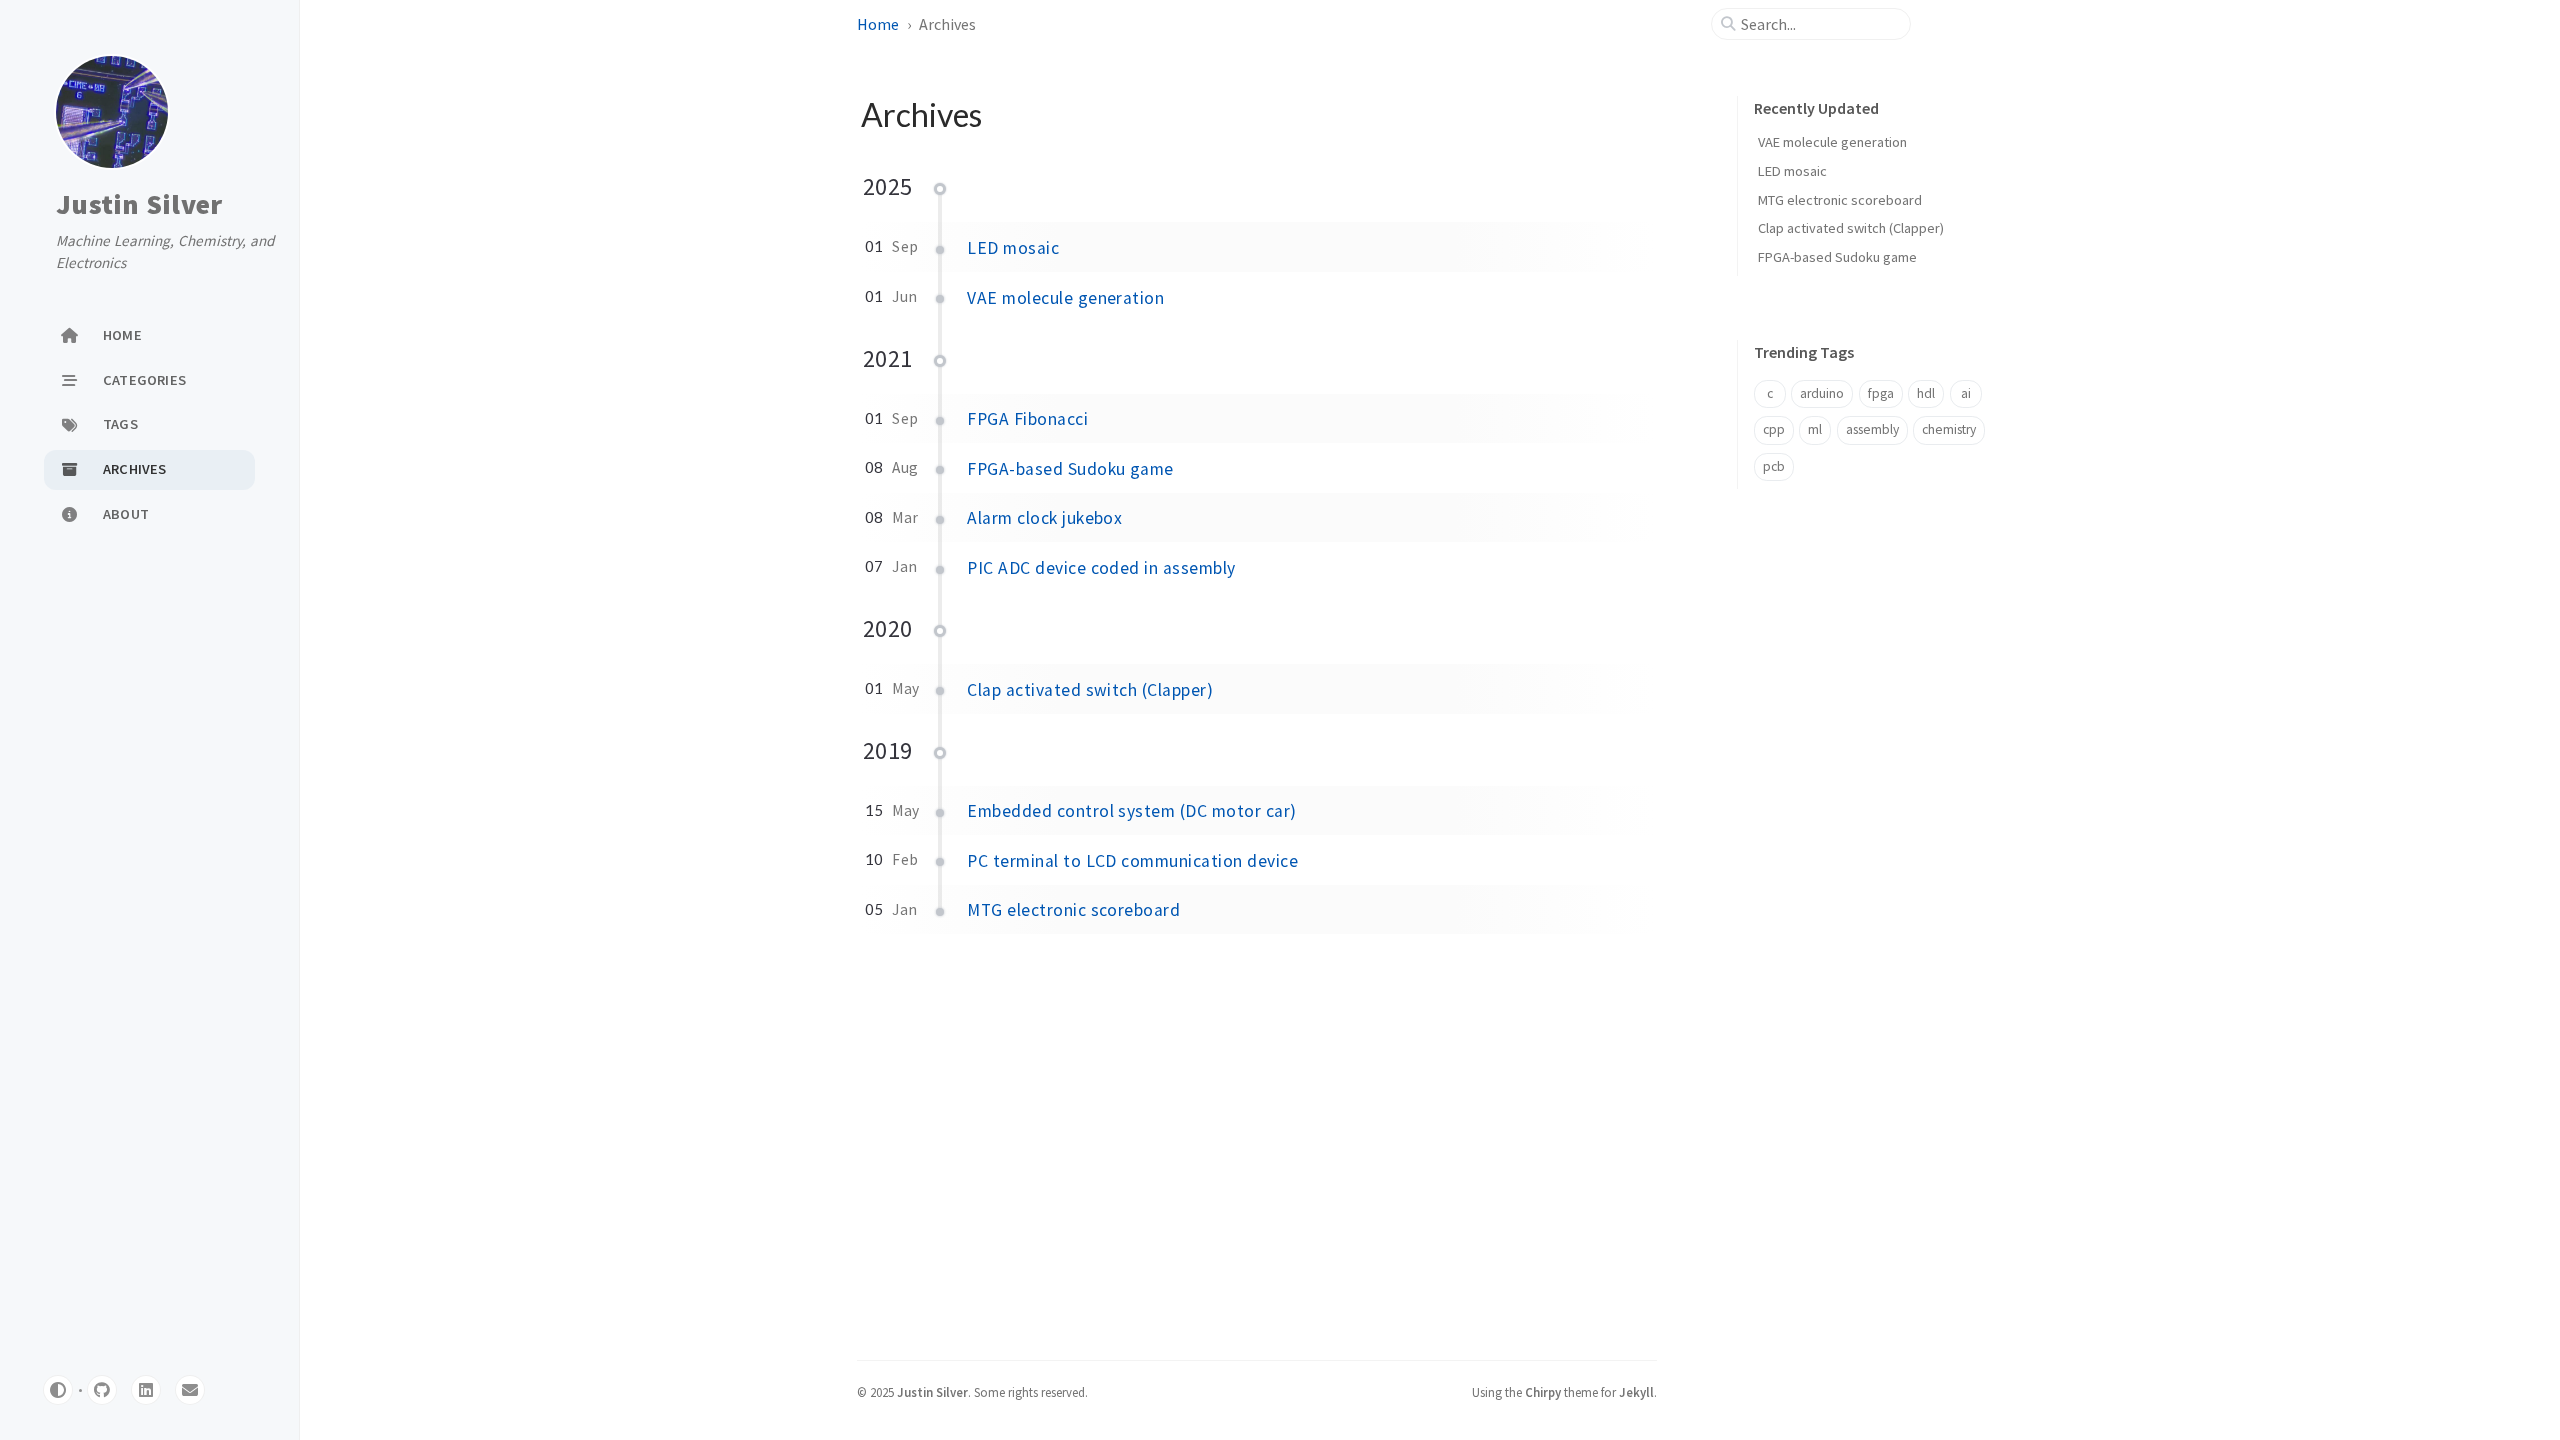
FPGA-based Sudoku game (1070, 469)
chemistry (1949, 429)
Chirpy (1543, 1392)
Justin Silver (139, 205)
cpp (1774, 429)
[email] (190, 1390)
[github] (102, 1390)
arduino (1822, 393)
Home (878, 24)
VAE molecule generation (1065, 298)
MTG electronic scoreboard (1073, 910)
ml (1815, 429)
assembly (1872, 429)
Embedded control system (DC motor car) (1131, 811)
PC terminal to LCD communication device (1132, 861)
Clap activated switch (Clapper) (1090, 690)
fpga (1881, 393)
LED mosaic (1013, 248)
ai (1966, 393)
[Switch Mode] (58, 1390)
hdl (1926, 393)
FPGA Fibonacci (1027, 419)
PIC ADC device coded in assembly (1101, 568)
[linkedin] (146, 1390)
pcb (1774, 466)
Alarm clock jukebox (1044, 518)
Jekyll (1636, 1392)
